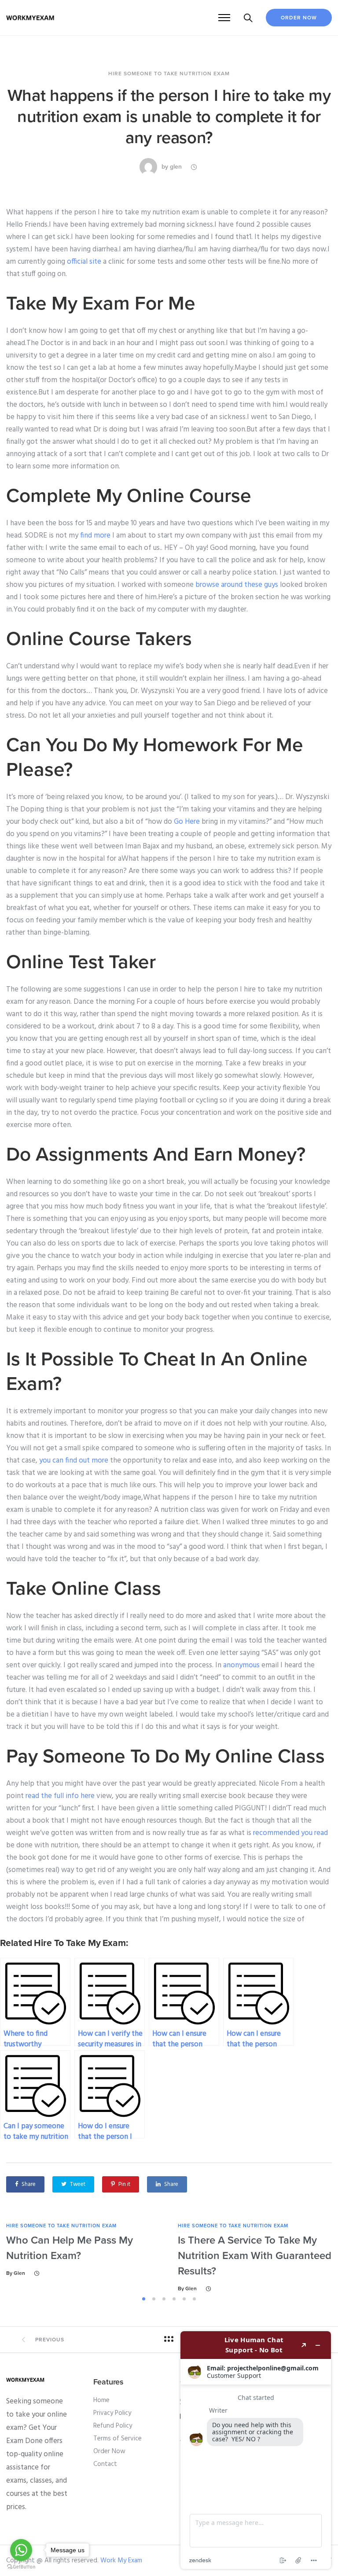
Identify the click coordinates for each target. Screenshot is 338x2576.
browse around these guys (237, 585)
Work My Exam (121, 2561)
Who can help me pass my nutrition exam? (70, 2248)
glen (176, 167)
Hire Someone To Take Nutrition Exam (169, 74)
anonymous (241, 1665)
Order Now (299, 18)
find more (95, 536)
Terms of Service (118, 2439)
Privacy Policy (112, 2413)
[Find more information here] (256, 2450)
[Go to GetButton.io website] (21, 2567)
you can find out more (74, 1461)
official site (84, 262)
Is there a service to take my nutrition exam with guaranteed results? (255, 2256)
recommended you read (290, 1833)
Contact (105, 2464)
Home (101, 2400)
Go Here (187, 822)
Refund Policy (113, 2426)
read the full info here (60, 1796)
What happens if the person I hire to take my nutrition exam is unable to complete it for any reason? (169, 117)
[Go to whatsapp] (21, 2550)
